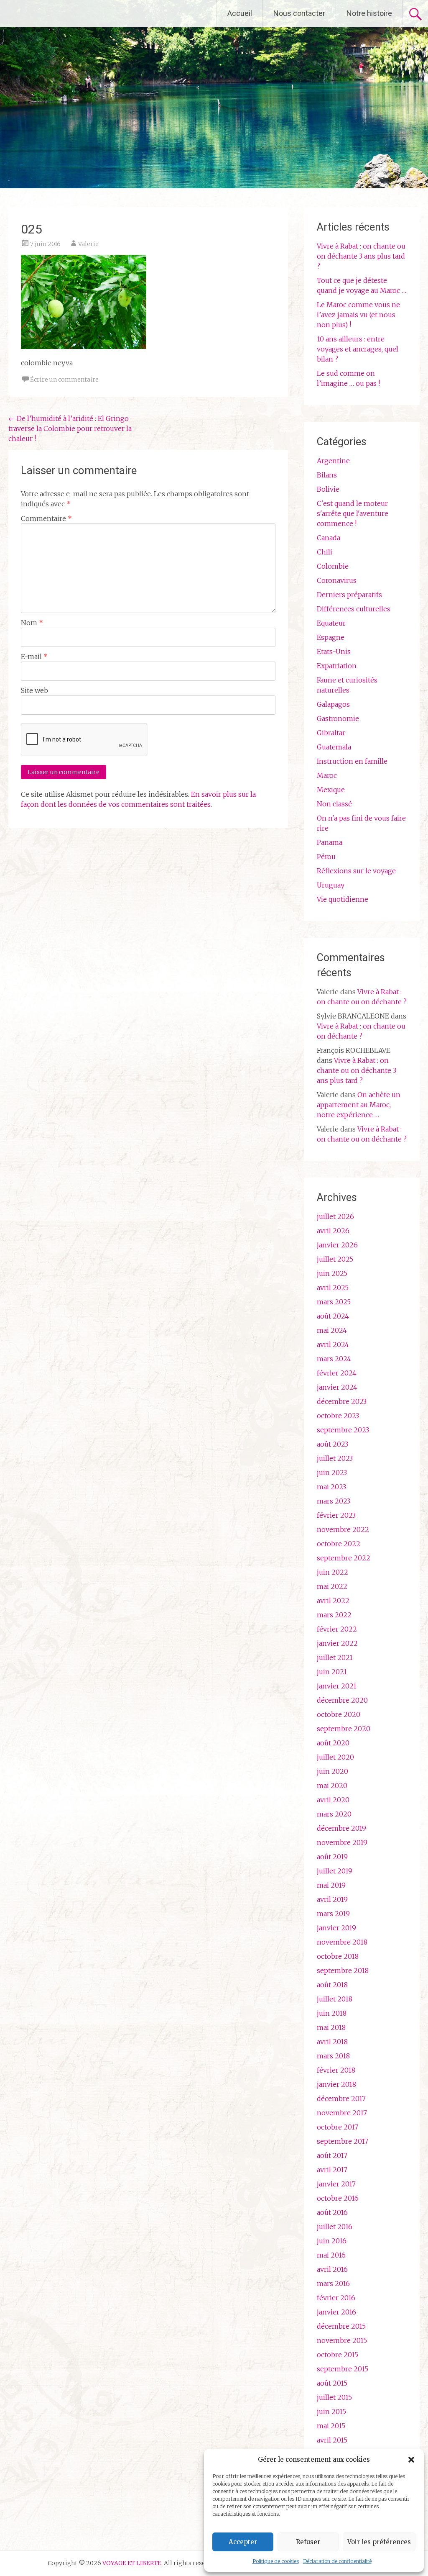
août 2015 (332, 2383)
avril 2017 (332, 2170)
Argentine (333, 461)
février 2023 (336, 1515)
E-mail (34, 657)
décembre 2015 (341, 2326)
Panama (330, 842)
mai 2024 (332, 1330)
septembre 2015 (343, 2369)
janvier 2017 (336, 2184)
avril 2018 (332, 2042)
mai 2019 (331, 1885)
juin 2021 (332, 1672)
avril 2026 (333, 1231)
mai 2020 (332, 1786)
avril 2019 (332, 1899)
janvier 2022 (337, 1643)
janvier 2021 (337, 1686)
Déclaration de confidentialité (337, 2561)
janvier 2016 (336, 2312)
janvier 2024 (337, 1387)
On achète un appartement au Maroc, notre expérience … (359, 1105)
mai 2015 (331, 2426)
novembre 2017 (342, 2113)
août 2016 (332, 2212)
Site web (34, 690)
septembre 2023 (343, 1430)
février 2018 (336, 2070)
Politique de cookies (276, 2561)
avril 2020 (333, 1800)
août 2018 (332, 1985)
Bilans (327, 475)
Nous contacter (299, 13)
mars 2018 (333, 2056)
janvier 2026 (337, 1245)
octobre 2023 (338, 1416)
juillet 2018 (335, 1999)
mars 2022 (334, 1615)
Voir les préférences (379, 2542)
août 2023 (332, 1444)
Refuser (308, 2542)
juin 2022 (332, 1572)
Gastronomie (338, 718)
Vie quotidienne (343, 899)
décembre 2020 (342, 1700)
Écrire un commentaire (64, 380)
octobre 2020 (339, 1714)
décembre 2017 (341, 2099)
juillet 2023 (335, 1458)
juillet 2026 (335, 1216)
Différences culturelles (354, 609)
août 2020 (333, 1743)
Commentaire (46, 518)
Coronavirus (337, 580)
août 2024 (333, 1316)
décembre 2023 (342, 1401)
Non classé (334, 804)
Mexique (331, 790)
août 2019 (332, 1857)
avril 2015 (332, 2440)
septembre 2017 (343, 2141)
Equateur (331, 623)
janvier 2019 (336, 1928)
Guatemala (334, 747)
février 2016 (336, 2298)
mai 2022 (332, 1586)
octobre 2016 (338, 2198)
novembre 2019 (342, 1842)
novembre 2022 (343, 1529)
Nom (32, 623)
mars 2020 (334, 1814)
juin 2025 (332, 1273)
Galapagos (333, 704)
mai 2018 (331, 2027)
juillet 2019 (335, 1871)
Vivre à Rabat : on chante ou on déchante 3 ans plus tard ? (361, 256)
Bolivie (328, 489)
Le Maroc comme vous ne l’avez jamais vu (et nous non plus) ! (358, 315)
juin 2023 (332, 1473)
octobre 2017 (338, 2127)
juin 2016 (332, 2241)
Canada (329, 538)
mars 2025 (334, 1302)
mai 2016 (331, 2255)
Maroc (327, 775)
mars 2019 (333, 1914)
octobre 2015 (338, 2355)
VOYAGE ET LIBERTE (79, 13)
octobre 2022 (339, 1544)
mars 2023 (334, 1501)
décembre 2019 (341, 1828)
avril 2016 (332, 2269)
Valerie (88, 244)
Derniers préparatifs (349, 595)
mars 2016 (333, 2284)
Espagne (331, 637)
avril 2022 (333, 1601)
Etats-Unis (334, 652)
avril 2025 (333, 1288)
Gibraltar (331, 733)
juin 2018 (332, 2013)
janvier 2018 (336, 2084)
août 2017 (332, 2155)
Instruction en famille (352, 761)
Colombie (333, 566)
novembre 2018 (342, 1942)
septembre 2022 (344, 1558)
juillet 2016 (335, 2227)
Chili (325, 552)
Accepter (243, 2542)
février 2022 (337, 1629)
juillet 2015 (334, 2397)
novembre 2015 (342, 2340)
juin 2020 (332, 1771)
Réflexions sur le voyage (356, 871)
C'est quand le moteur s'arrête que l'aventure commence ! (353, 513)
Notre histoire (369, 13)
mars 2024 (334, 1359)
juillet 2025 (335, 1259)
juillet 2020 (335, 1757)
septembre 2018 (343, 1970)
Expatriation (337, 666)
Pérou (326, 857)
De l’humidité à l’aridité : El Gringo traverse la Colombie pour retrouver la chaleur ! (70, 428)
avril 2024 (333, 1344)
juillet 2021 (335, 1657)
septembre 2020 (344, 1729)
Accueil (240, 13)
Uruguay (331, 885)
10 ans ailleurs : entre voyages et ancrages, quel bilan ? (358, 349)
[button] (411, 2460)
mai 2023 (331, 1487)
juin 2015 (331, 2412)
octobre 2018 (338, 1956)
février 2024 (337, 1373)
